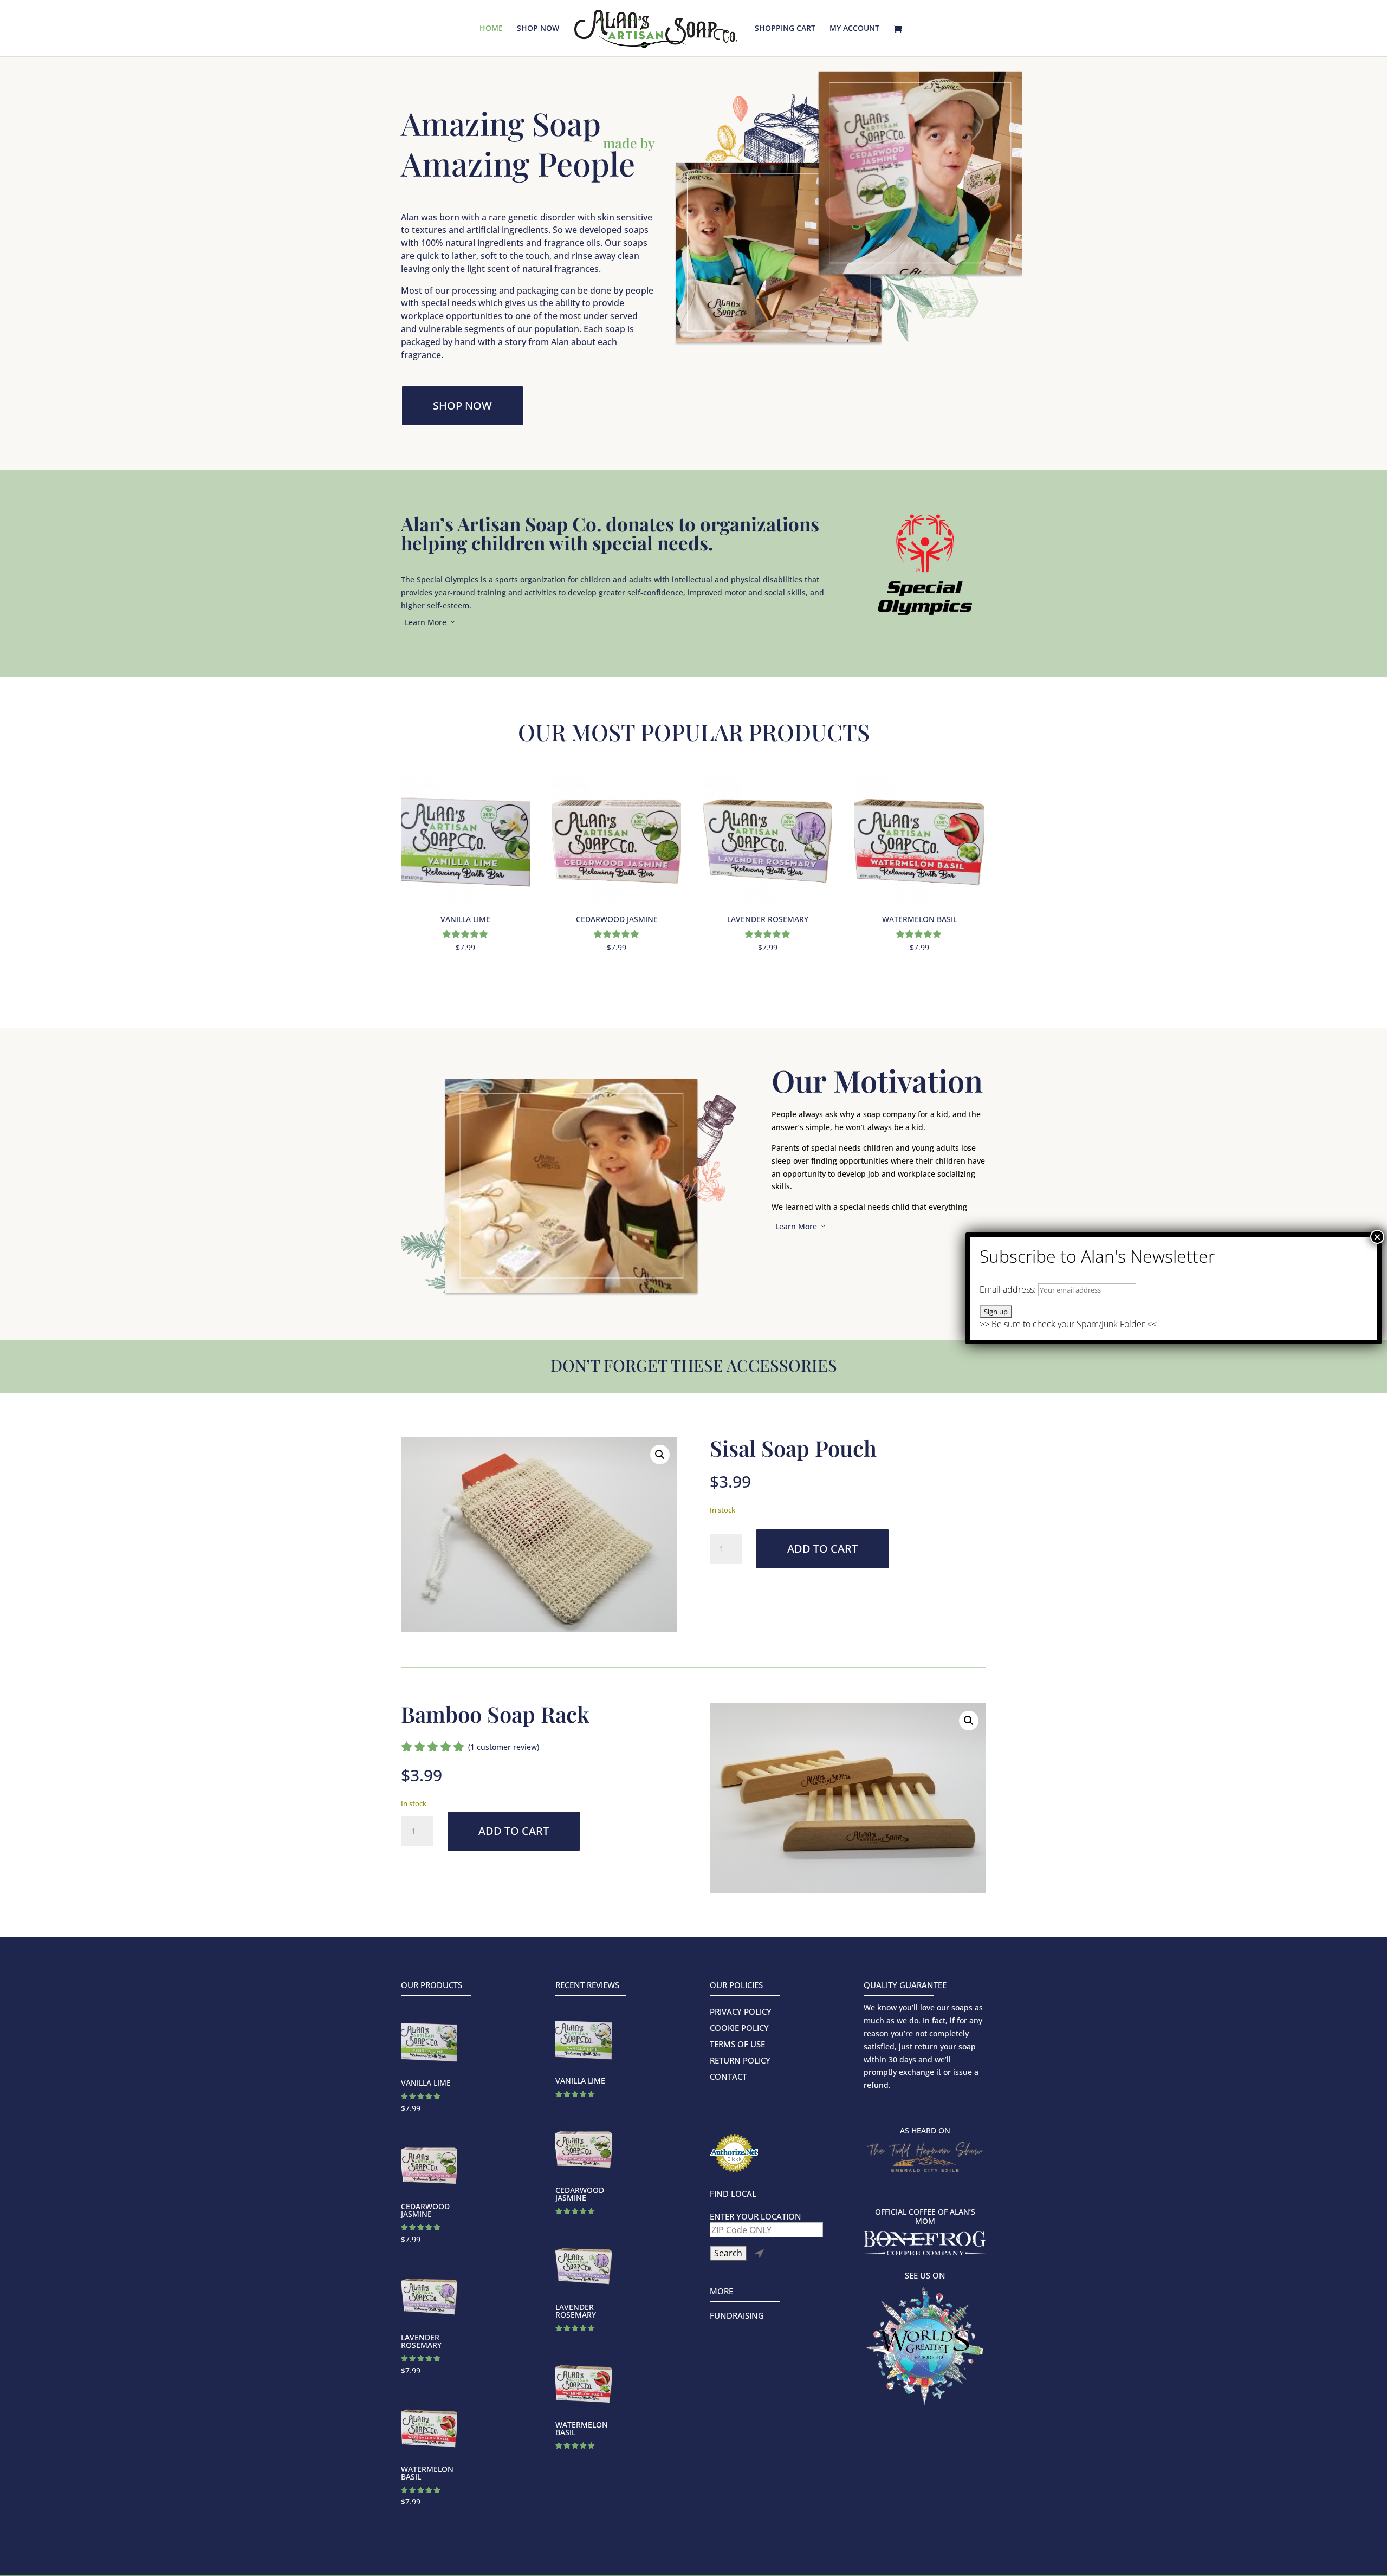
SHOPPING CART (785, 29)
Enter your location (756, 2217)
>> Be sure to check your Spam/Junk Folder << (1068, 1307)
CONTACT (728, 2077)
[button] (660, 1455)
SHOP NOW (538, 29)
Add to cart (822, 1549)
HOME (491, 29)
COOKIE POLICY (739, 2029)
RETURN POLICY (740, 2061)
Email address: (1009, 1289)
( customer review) (504, 1747)
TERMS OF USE (737, 2045)
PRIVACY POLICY (741, 2012)
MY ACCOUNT (854, 29)
